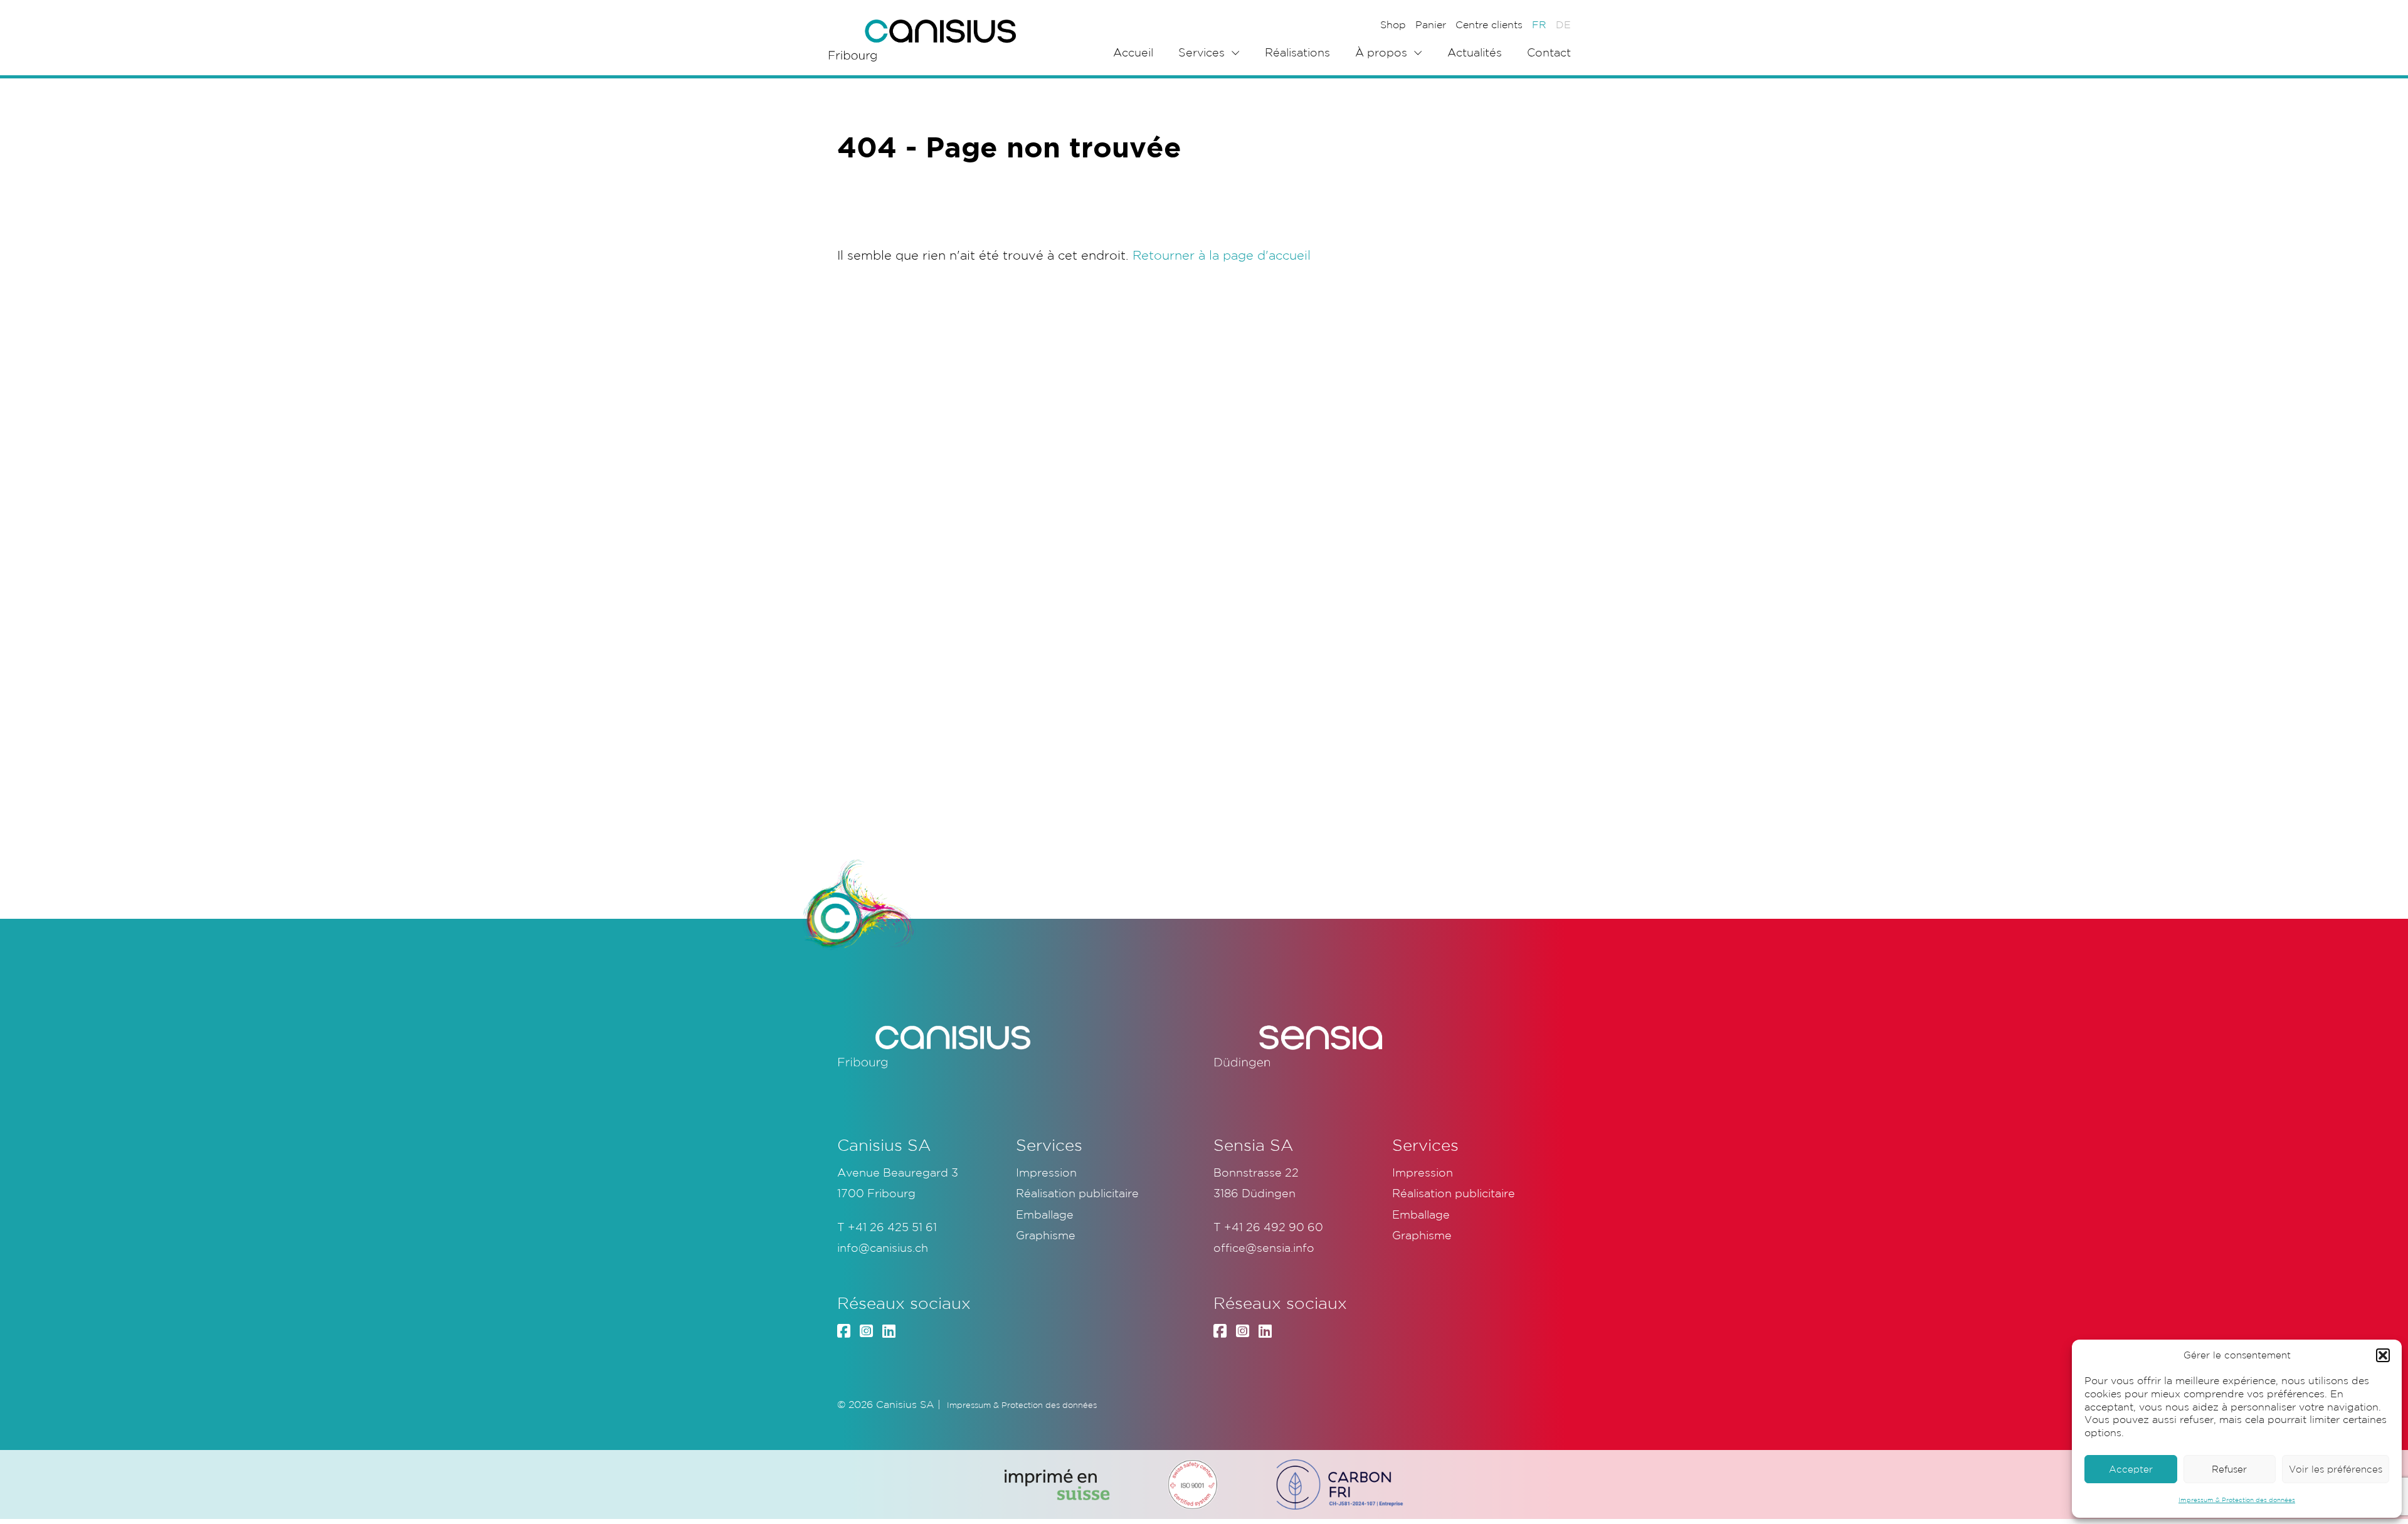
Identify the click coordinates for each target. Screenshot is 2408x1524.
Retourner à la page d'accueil (1222, 255)
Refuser (2229, 1469)
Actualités (1475, 52)
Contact (1549, 52)
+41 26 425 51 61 (892, 1227)
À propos (1381, 52)
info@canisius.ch (883, 1247)
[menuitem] (1539, 24)
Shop (1393, 24)
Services (1201, 52)
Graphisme (1046, 1235)
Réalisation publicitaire (1077, 1193)
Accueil (1133, 52)
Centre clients (1489, 24)
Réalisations (1297, 52)
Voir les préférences (2336, 1469)
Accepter (2131, 1469)
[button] (2383, 1355)
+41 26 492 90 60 (1274, 1227)
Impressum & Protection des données (2237, 1500)
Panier (1431, 24)
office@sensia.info (1264, 1247)
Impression (1046, 1172)
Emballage (1045, 1214)
